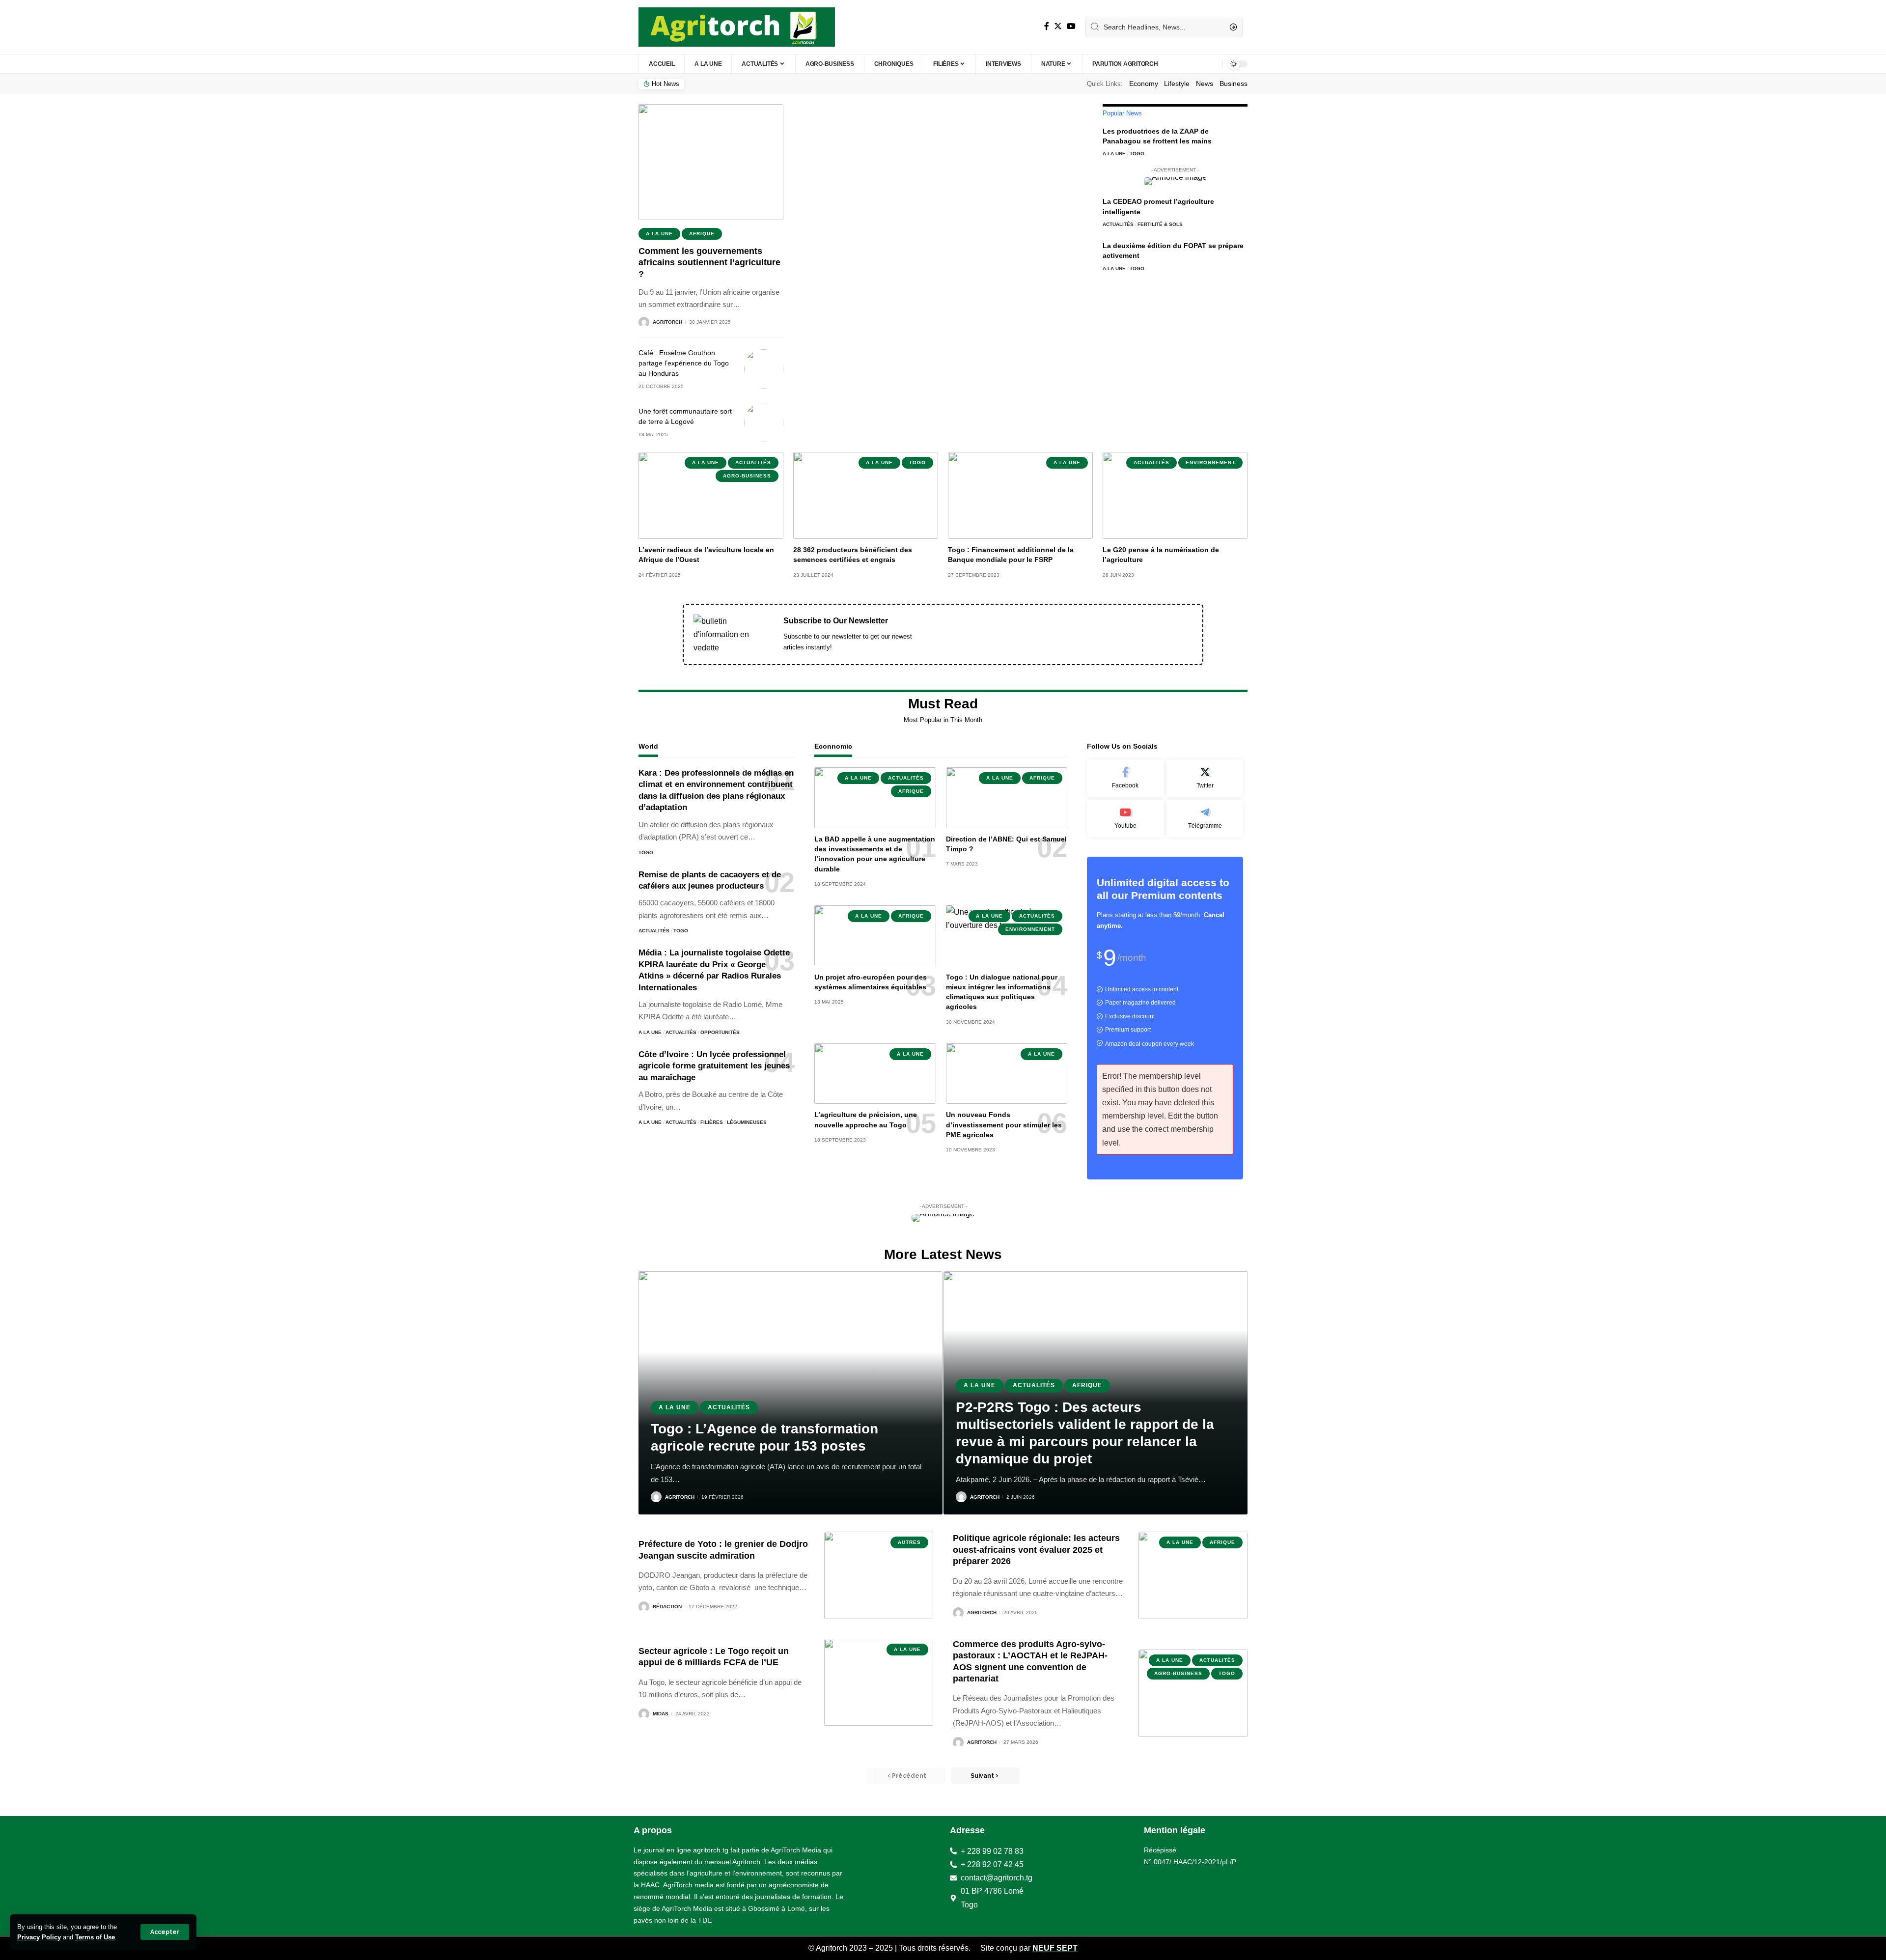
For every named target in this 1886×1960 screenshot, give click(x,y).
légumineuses (747, 1122)
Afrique (702, 234)
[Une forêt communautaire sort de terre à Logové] (764, 422)
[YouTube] (1071, 26)
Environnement (1210, 462)
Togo (1137, 154)
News (1205, 84)
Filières (712, 1122)
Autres (909, 1542)
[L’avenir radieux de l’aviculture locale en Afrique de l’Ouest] (711, 495)
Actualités (1118, 224)
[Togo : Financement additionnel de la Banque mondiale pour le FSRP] (1020, 495)
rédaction (667, 1607)
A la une (659, 234)
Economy (1144, 84)
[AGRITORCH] (737, 27)
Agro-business (747, 476)
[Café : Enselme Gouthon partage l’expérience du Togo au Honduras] (764, 369)
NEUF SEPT (1055, 1948)
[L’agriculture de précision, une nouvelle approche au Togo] (875, 1074)
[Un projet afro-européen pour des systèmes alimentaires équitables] (875, 936)
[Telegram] (1205, 819)
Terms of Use (95, 1937)
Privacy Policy (39, 1937)
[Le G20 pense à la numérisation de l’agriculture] (1175, 495)
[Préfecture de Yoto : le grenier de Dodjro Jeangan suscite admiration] (879, 1575)
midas (661, 1714)
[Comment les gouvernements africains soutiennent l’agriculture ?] (711, 162)
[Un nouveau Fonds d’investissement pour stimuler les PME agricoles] (1007, 1074)
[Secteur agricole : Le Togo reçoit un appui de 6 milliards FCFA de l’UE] (879, 1682)
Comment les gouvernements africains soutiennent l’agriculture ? (709, 263)
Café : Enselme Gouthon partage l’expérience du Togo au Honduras (684, 363)
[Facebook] (1047, 26)
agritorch (667, 322)
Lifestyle (1177, 84)
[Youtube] (1125, 819)
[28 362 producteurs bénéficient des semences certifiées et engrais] (866, 495)
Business (1234, 84)
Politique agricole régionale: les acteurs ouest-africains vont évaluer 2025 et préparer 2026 (1036, 1550)
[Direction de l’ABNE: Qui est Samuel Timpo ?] (1007, 798)
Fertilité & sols (1160, 224)
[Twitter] (1058, 26)
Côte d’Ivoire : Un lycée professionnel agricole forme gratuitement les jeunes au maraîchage (714, 1066)
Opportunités (720, 1032)
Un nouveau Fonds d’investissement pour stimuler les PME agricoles (1004, 1125)
